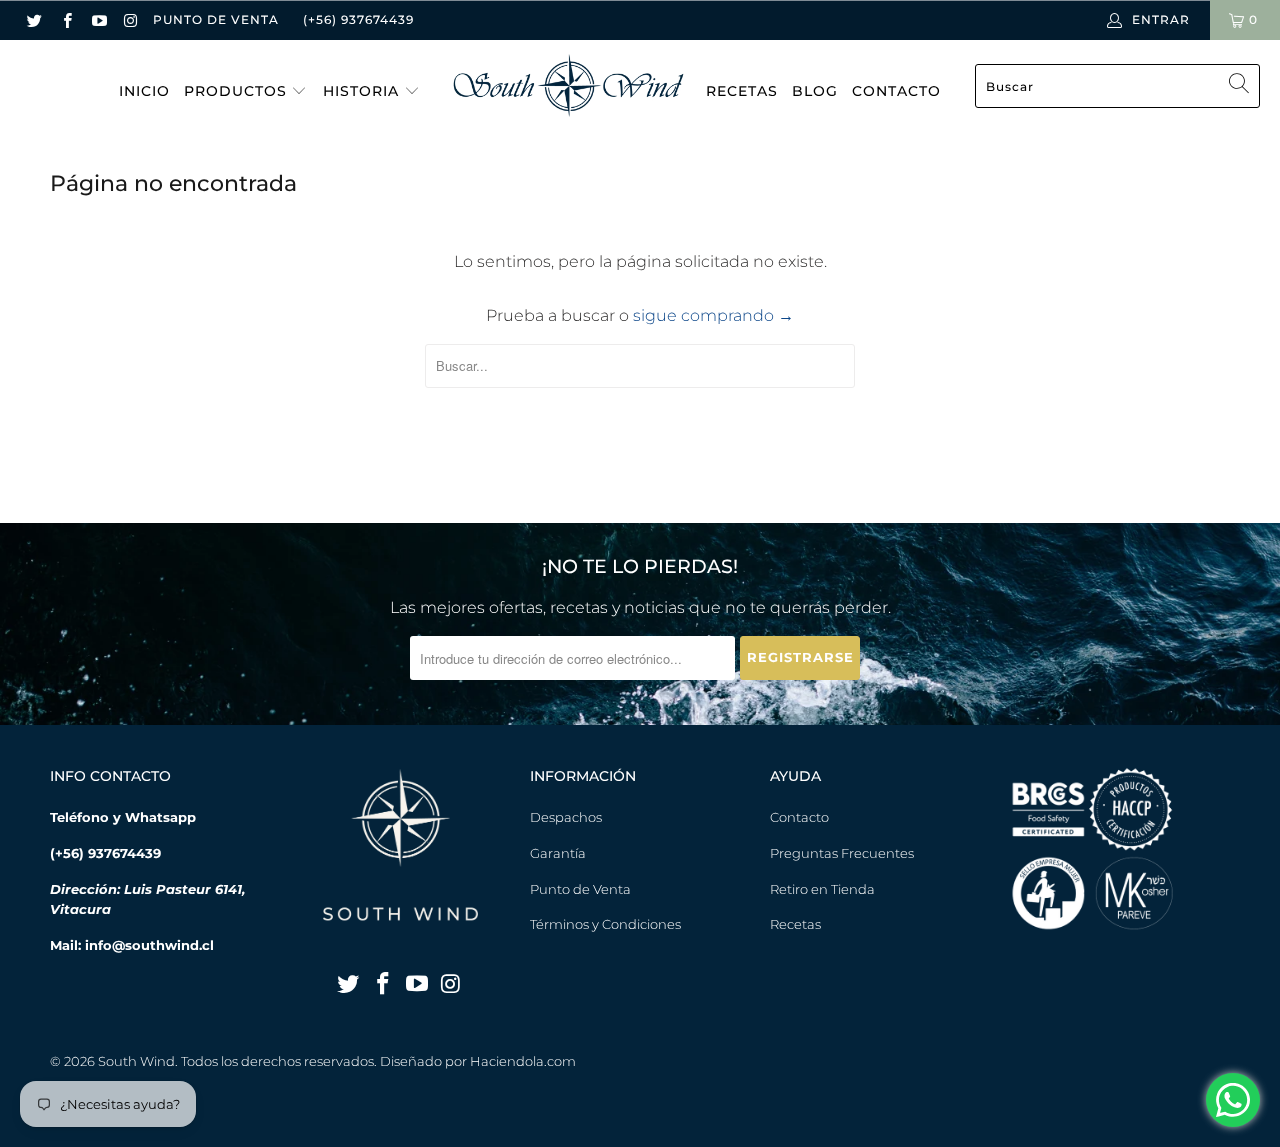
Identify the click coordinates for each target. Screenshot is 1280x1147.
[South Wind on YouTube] (99, 19)
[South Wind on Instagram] (130, 19)
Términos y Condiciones (605, 924)
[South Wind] (568, 86)
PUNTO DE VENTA (216, 19)
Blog (815, 91)
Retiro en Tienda (822, 889)
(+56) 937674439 (358, 19)
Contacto (896, 91)
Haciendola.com (523, 1061)
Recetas (742, 91)
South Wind (136, 1061)
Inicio (144, 91)
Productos (238, 91)
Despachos (566, 817)
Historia (363, 91)
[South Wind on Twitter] (34, 19)
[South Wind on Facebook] (66, 19)
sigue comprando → (713, 315)
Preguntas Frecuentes (842, 853)
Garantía (558, 853)
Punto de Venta (580, 889)
